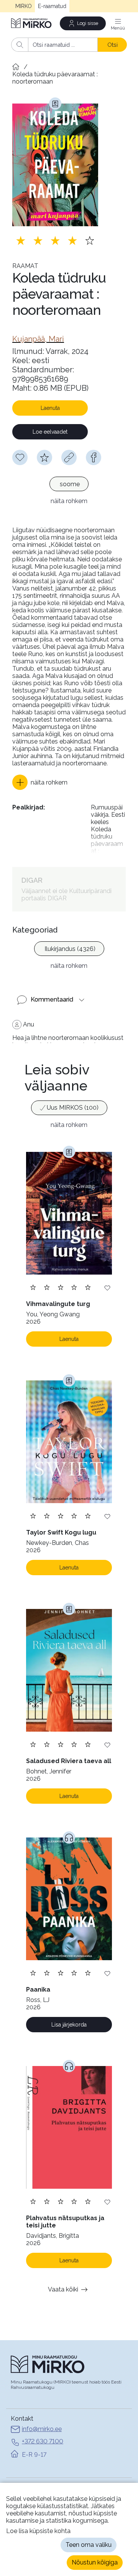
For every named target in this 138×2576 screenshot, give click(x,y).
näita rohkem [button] (69, 501)
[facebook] (94, 457)
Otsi (113, 45)
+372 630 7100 (43, 2441)
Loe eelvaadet (50, 432)
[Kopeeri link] (69, 457)
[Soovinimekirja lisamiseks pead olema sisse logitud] (20, 457)
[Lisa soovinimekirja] (107, 1287)
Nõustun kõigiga (95, 2562)
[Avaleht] (32, 23)
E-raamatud (52, 6)
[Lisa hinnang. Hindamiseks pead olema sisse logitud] (55, 240)
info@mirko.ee (42, 2429)
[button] (40, 782)
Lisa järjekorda (69, 2025)
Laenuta (50, 408)
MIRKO (24, 6)
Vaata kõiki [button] (63, 2289)
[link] (38, 339)
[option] (69, 484)
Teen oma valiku (89, 2545)
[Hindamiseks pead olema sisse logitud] (44, 457)
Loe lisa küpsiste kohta (38, 2531)
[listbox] (69, 485)
